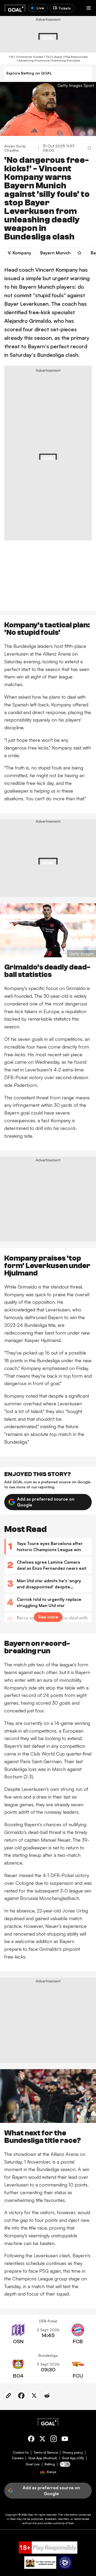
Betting (50, 2464)
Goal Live (33, 2464)
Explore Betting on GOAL (29, 73)
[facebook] (31, 2440)
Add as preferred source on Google (46, 1502)
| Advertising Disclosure (33, 60)
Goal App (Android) (43, 2458)
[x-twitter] (42, 2440)
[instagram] (54, 2440)
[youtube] (65, 2440)
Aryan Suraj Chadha (15, 148)
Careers (18, 2458)
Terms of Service (46, 2453)
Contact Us (21, 2453)
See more (48, 1617)
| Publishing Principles (65, 60)
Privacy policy (73, 2453)
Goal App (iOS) (73, 2458)
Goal (31, 2515)
